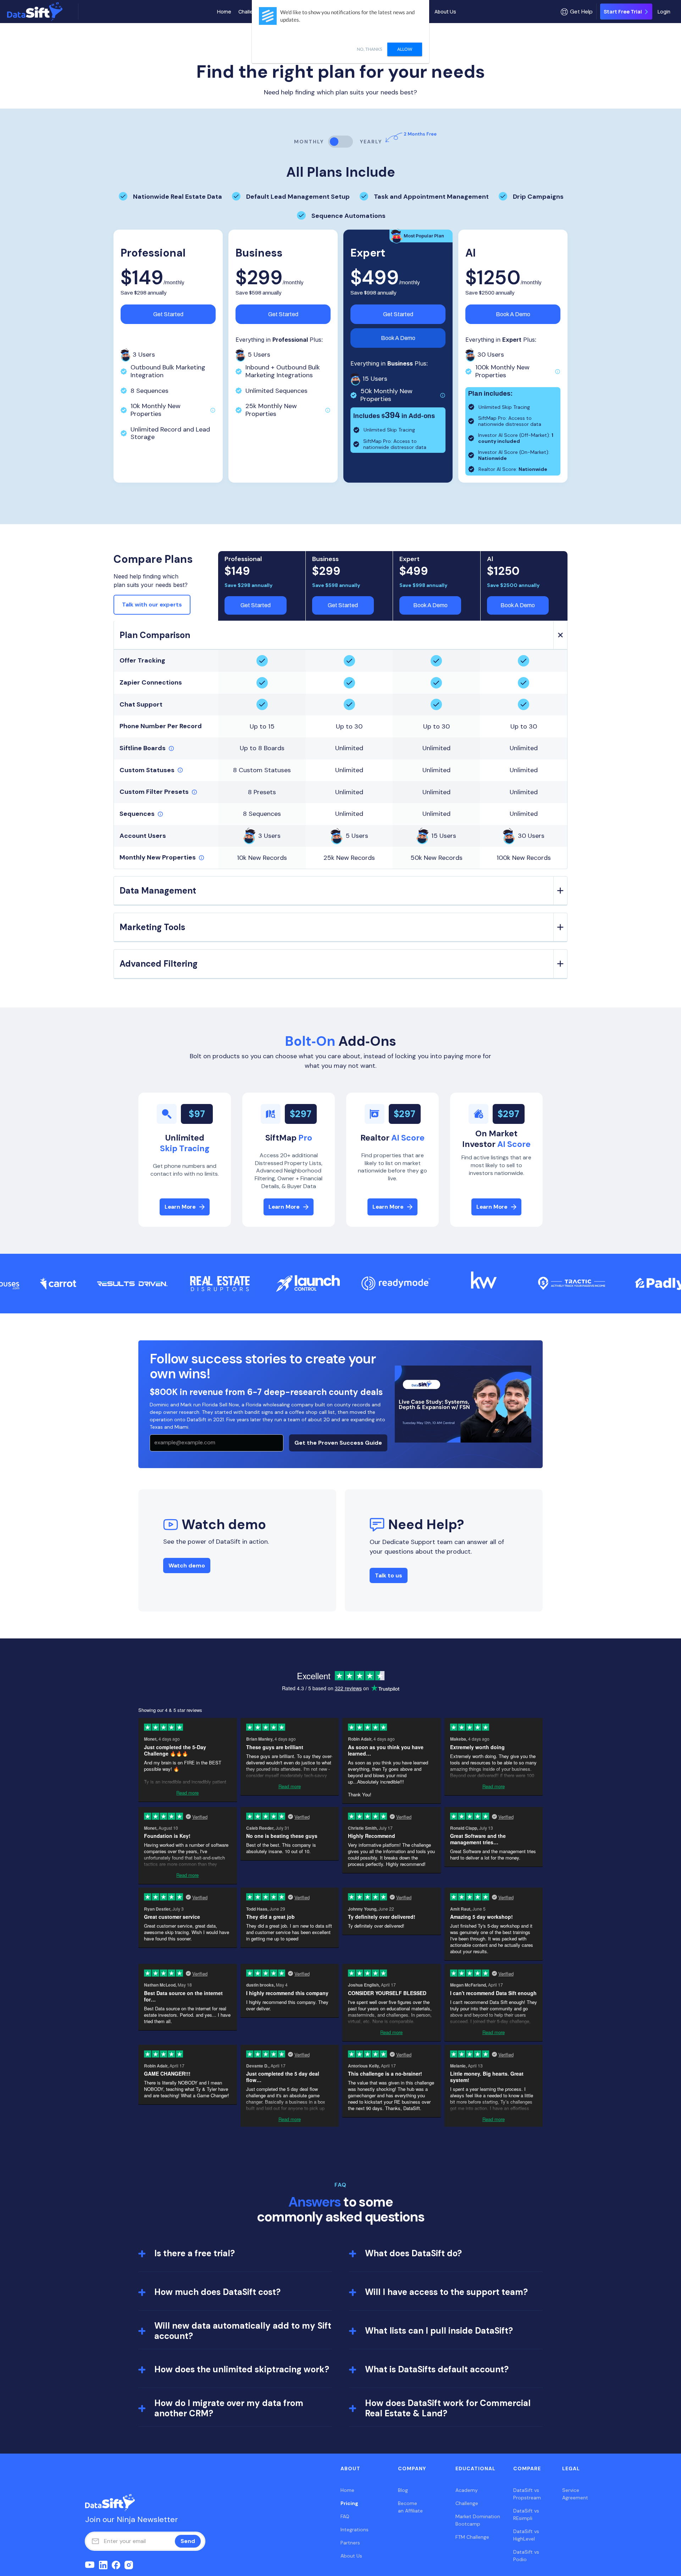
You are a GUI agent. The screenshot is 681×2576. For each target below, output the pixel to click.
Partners (350, 2543)
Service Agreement (575, 2494)
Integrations (355, 2530)
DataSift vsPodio (526, 2556)
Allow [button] (405, 49)
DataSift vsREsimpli (526, 2514)
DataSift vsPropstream (527, 2494)
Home (224, 12)
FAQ (345, 2516)
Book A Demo (398, 338)
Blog (403, 2490)
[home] (41, 12)
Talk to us (389, 1575)
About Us (445, 12)
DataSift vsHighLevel (526, 2535)
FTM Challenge (472, 2537)
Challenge (250, 12)
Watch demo (187, 1566)
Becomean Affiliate (410, 2507)
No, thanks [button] (369, 49)
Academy (467, 2490)
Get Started (168, 314)
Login (664, 12)
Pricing (349, 2503)
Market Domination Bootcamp (478, 2520)
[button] (577, 12)
